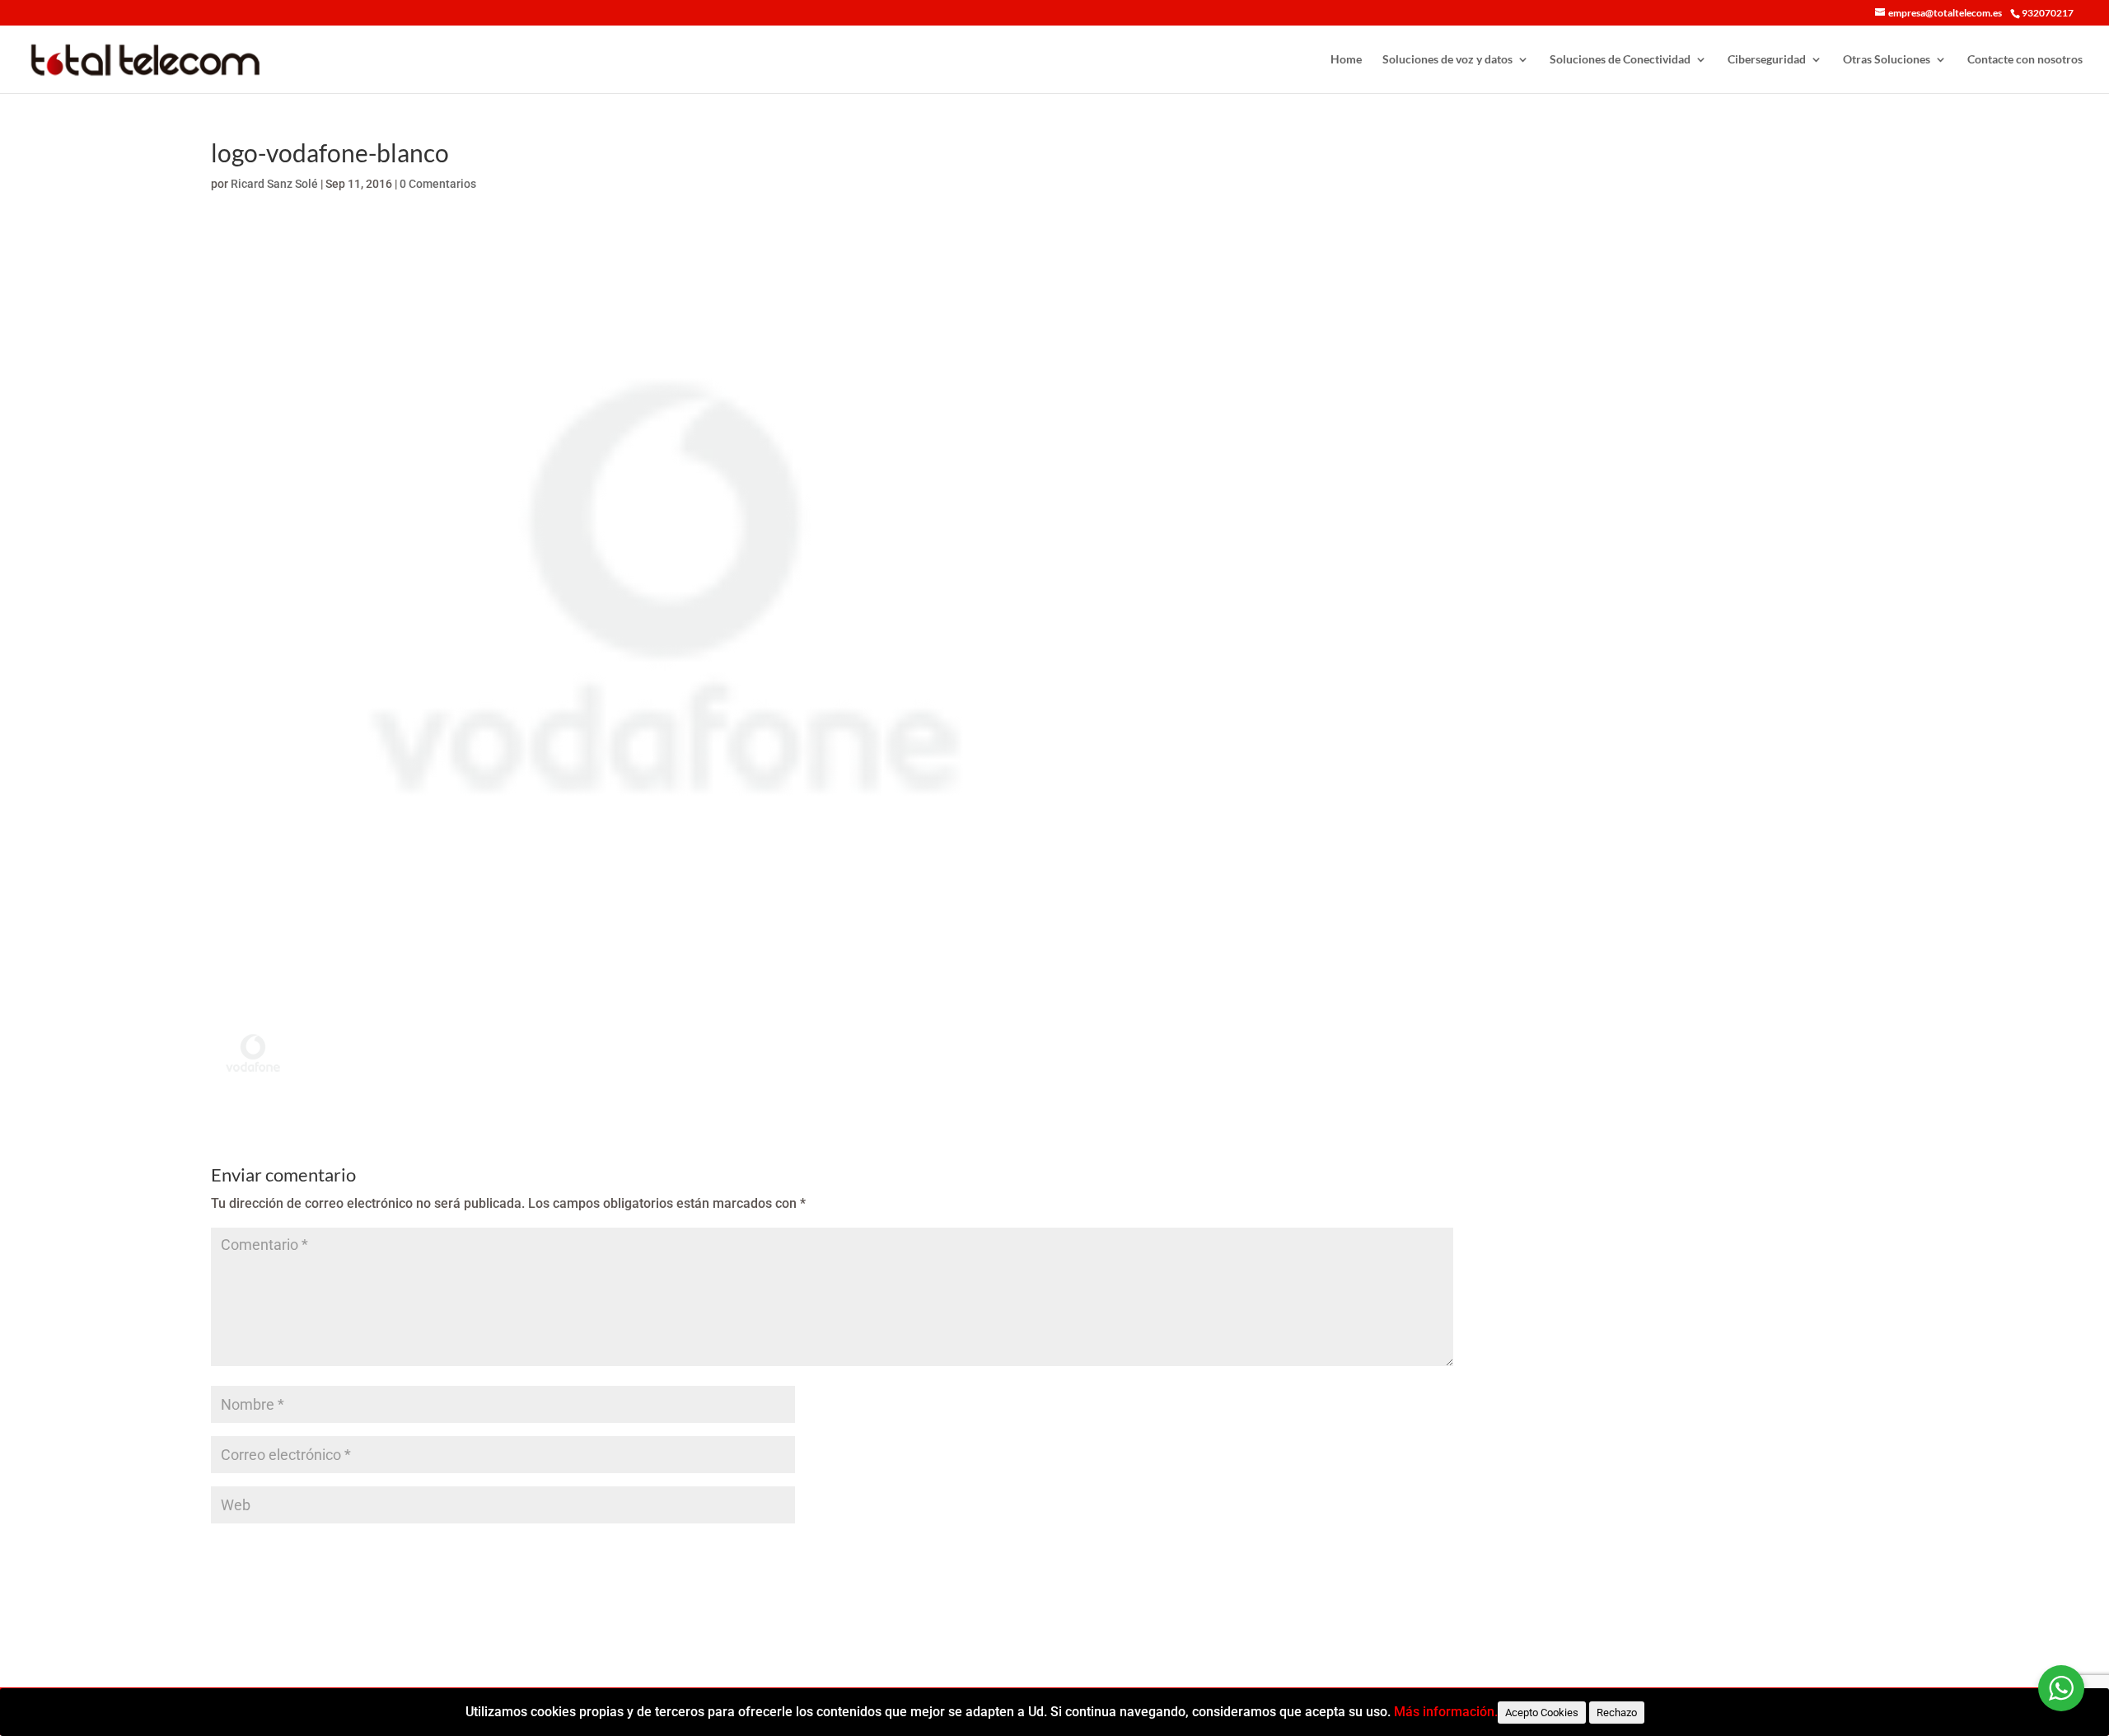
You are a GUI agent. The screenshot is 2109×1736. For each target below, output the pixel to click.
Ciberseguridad (1767, 60)
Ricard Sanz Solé (274, 184)
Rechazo (1617, 1713)
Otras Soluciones (1887, 60)
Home (1346, 60)
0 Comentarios (438, 184)
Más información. (1446, 1712)
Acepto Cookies (1542, 1713)
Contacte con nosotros (2025, 60)
